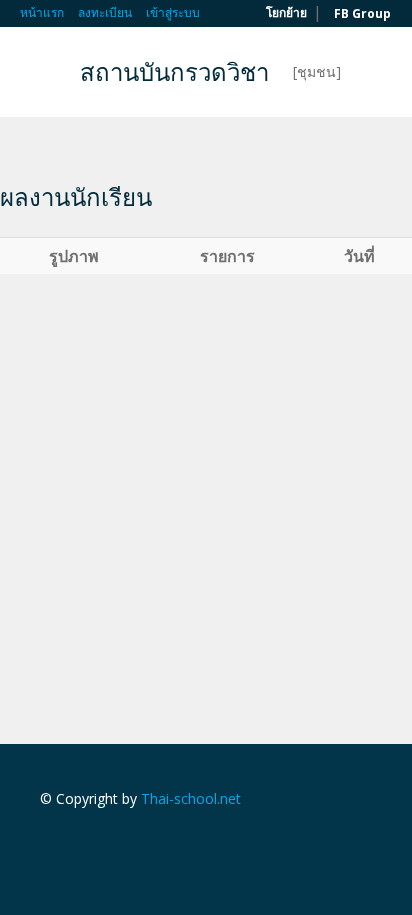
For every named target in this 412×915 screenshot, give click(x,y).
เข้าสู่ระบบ (173, 12)
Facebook (45, 841)
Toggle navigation (37, 74)
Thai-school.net (191, 798)
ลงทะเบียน (105, 12)
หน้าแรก (42, 12)
